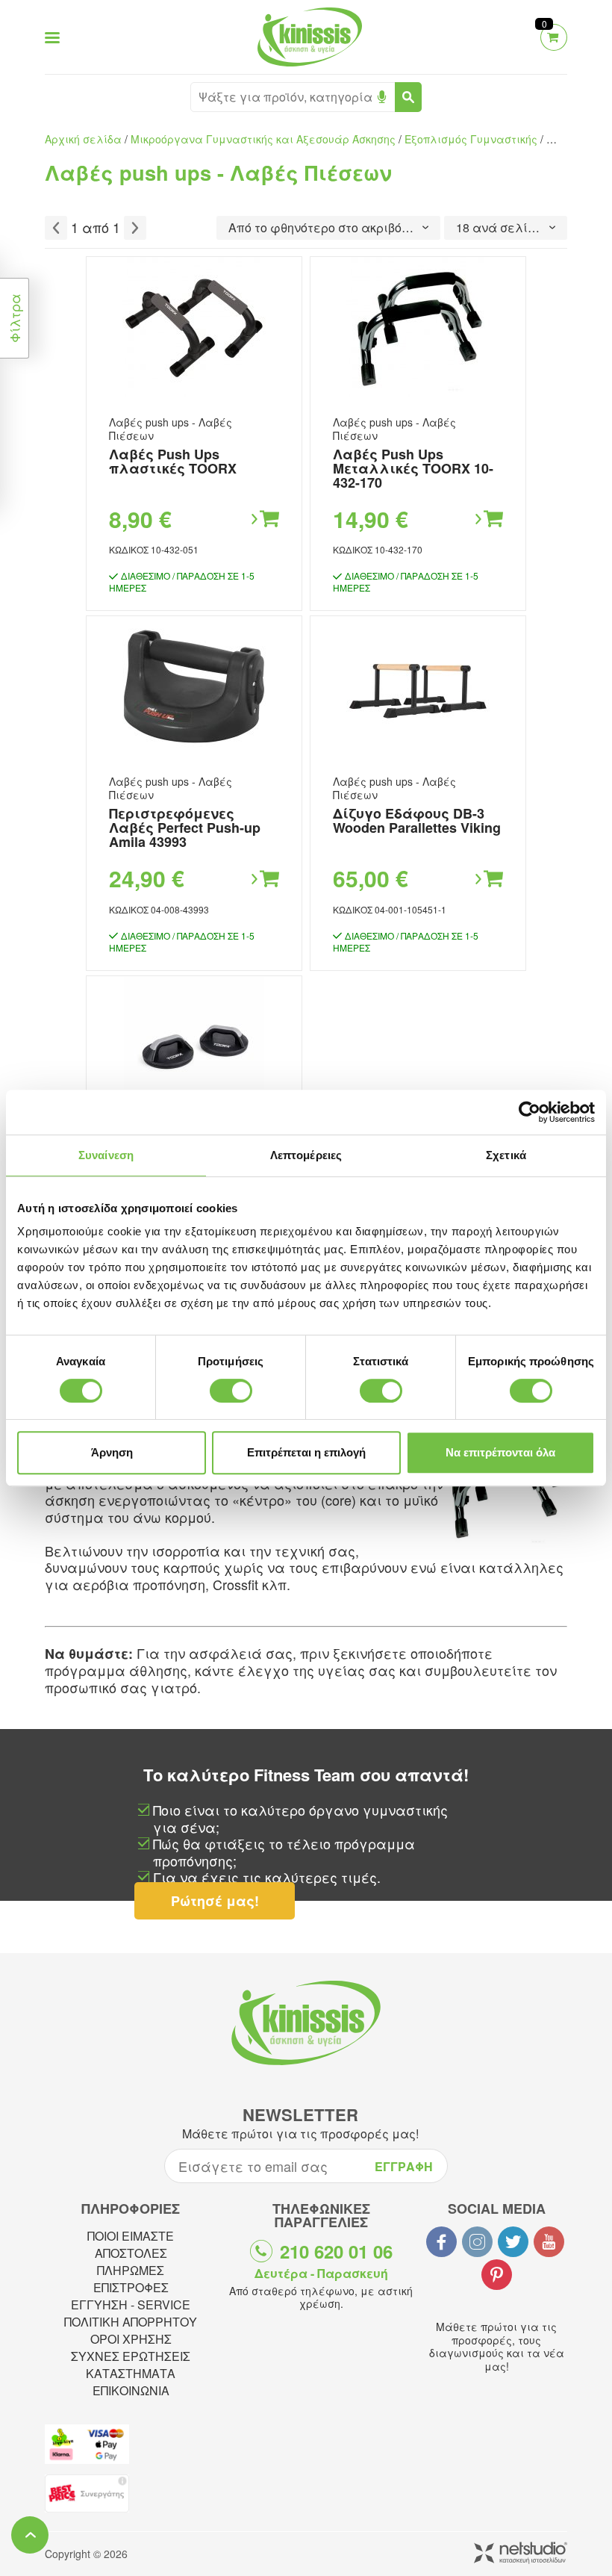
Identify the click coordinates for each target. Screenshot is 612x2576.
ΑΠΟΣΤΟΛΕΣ (131, 2253)
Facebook (441, 2242)
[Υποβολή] (408, 97)
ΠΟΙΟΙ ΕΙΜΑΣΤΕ (131, 2236)
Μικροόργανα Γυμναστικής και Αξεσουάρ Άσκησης (263, 139)
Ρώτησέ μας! (215, 1901)
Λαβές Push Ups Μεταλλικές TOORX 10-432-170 (413, 468)
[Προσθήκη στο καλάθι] (264, 519)
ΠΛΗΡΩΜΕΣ (131, 2270)
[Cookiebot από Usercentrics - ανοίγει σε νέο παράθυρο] (530, 1112)
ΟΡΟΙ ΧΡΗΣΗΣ (131, 2339)
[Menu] (52, 37)
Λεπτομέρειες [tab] (306, 1155)
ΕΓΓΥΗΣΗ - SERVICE (131, 2305)
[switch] (231, 1391)
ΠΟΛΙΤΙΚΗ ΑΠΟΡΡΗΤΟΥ (131, 2322)
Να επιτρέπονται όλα (500, 1452)
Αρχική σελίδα (83, 139)
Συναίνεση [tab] (106, 1155)
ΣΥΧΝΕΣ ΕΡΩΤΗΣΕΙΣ (131, 2356)
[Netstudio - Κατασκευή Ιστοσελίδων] (521, 2554)
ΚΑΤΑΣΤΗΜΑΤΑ (131, 2373)
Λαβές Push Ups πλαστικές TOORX (173, 461)
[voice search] (382, 97)
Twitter (513, 2242)
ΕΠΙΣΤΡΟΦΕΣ (131, 2287)
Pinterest (497, 2275)
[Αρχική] (306, 68)
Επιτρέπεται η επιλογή (306, 1452)
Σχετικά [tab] (506, 1155)
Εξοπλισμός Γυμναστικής (471, 139)
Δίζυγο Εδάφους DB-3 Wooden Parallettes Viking (417, 820)
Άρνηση (112, 1452)
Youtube (549, 2242)
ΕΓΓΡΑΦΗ (404, 2166)
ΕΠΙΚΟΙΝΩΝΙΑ (131, 2390)
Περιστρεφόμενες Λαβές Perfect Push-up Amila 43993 (185, 828)
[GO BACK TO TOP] (30, 2535)
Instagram (477, 2242)
